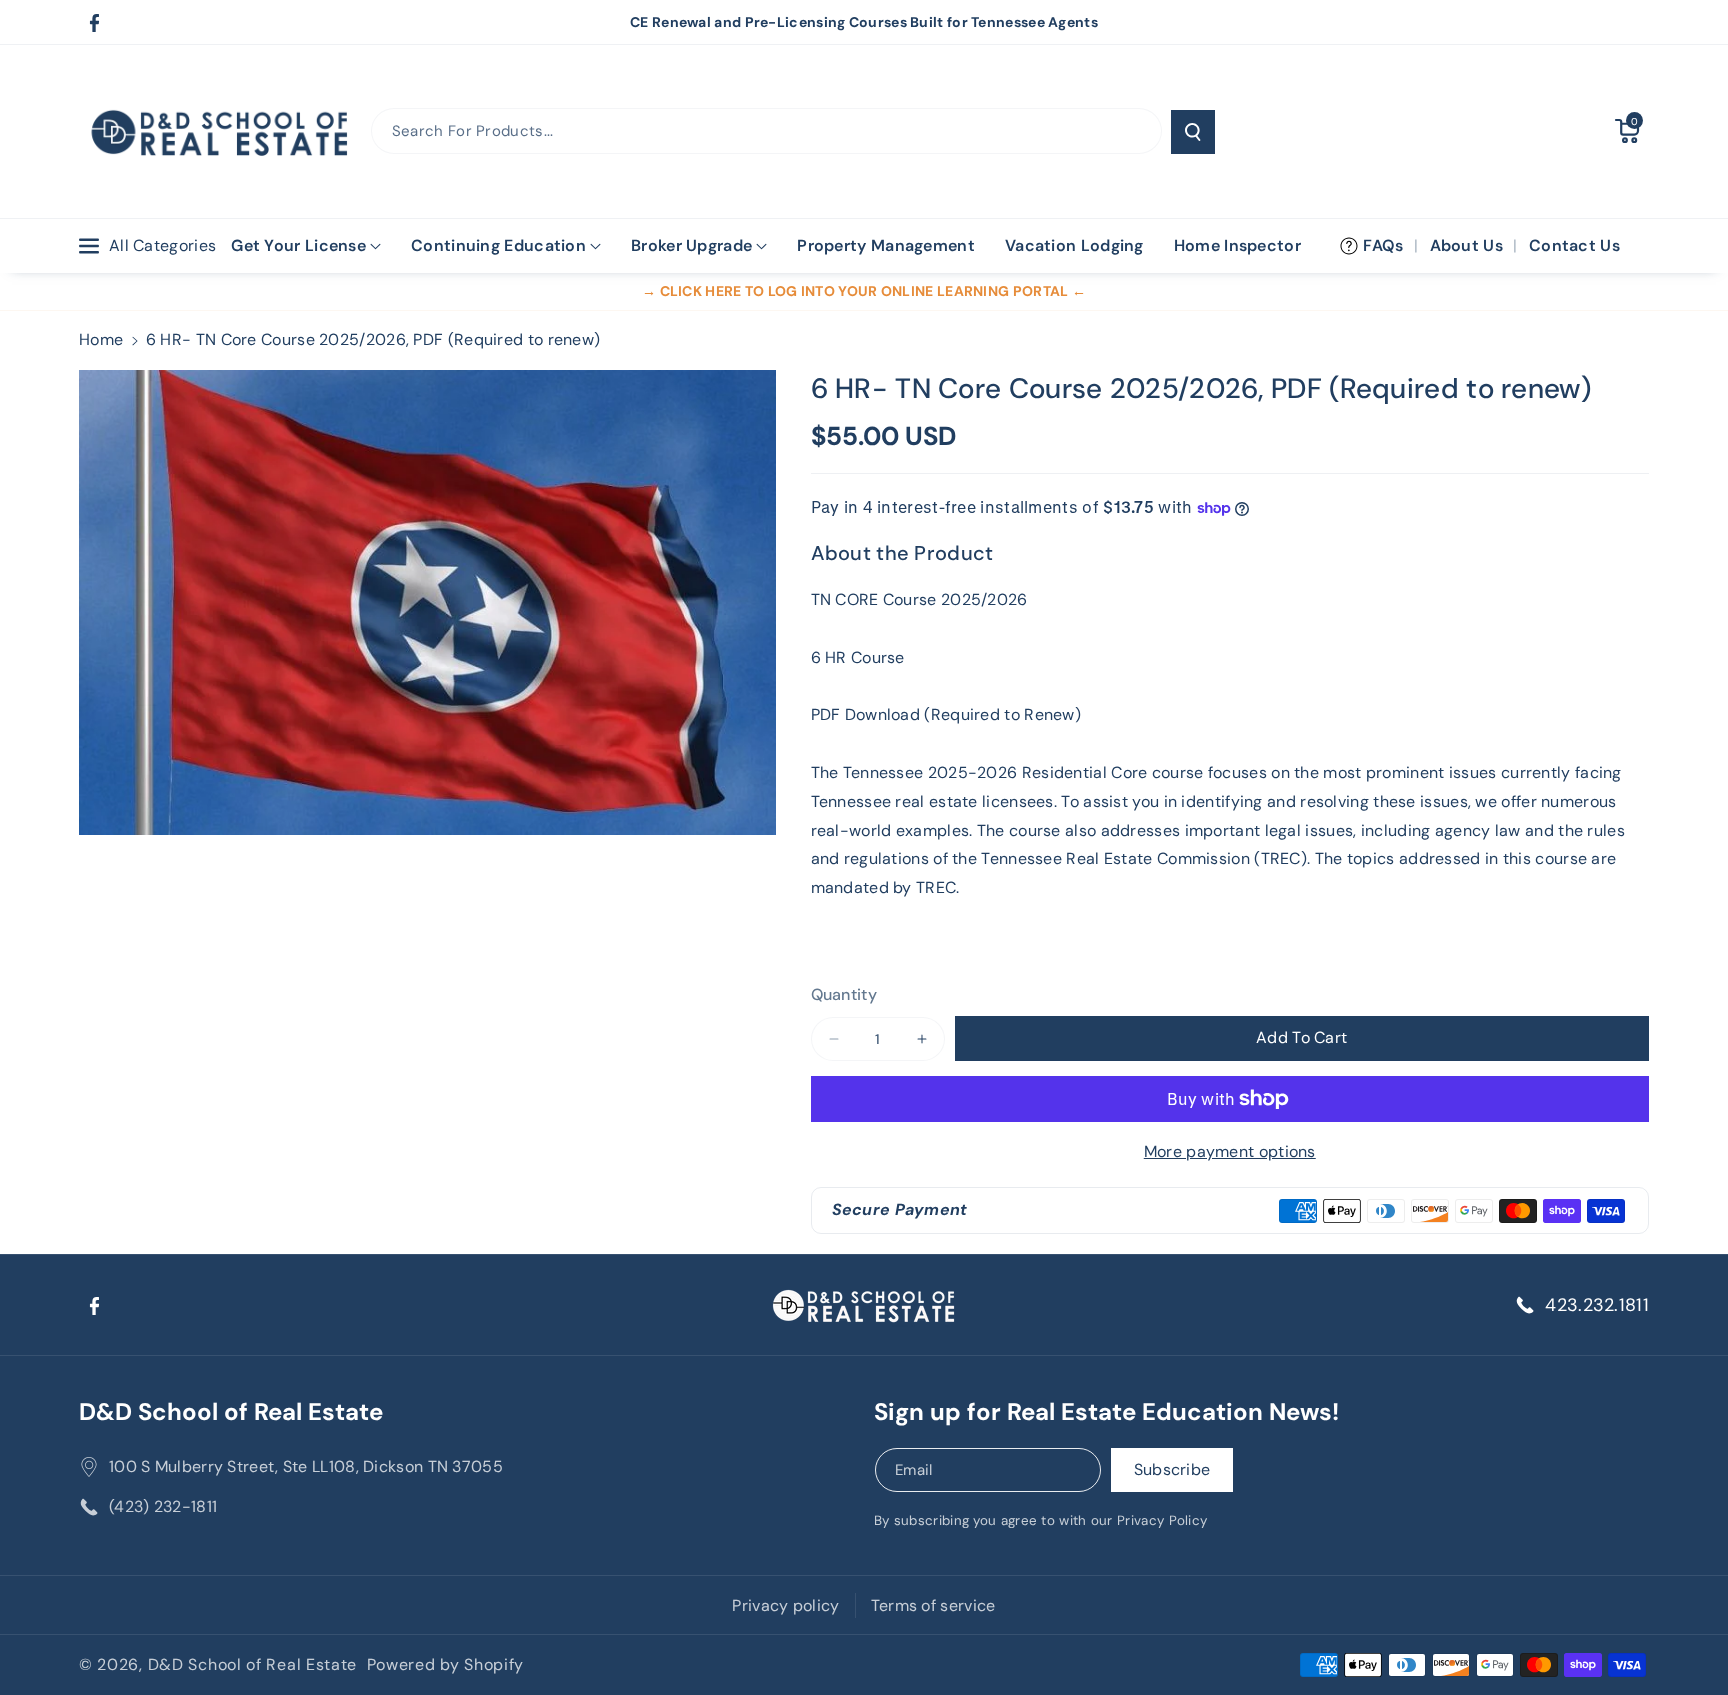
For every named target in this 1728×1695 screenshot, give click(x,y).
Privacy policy (785, 1605)
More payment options (1230, 1151)
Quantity (844, 994)
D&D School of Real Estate (231, 1411)
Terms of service (933, 1605)
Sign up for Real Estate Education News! (1106, 1411)
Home (101, 339)
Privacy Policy (1162, 1520)
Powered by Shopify (446, 1664)
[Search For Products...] (1193, 132)
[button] (1627, 131)
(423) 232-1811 (163, 1506)
